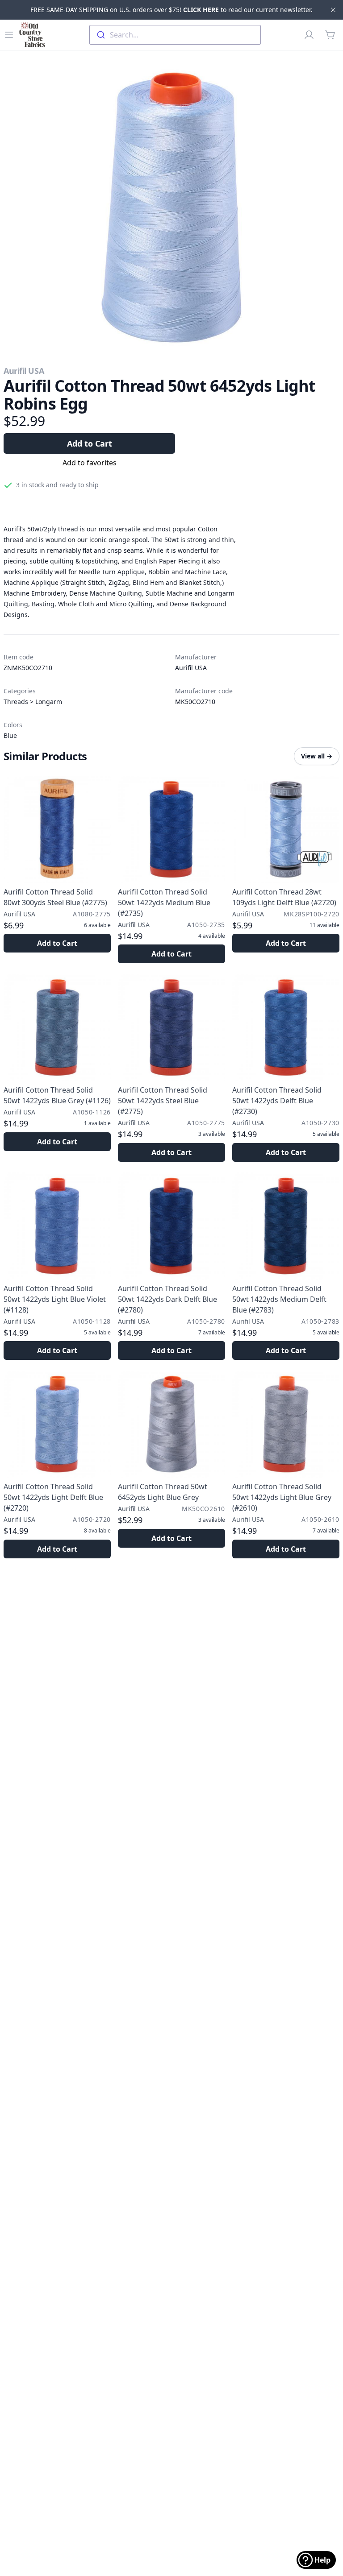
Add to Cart (90, 443)
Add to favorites (90, 463)
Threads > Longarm (33, 702)
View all (317, 756)
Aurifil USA (24, 371)
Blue (10, 735)
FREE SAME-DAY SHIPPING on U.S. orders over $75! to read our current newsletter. (171, 10)
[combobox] (175, 35)
